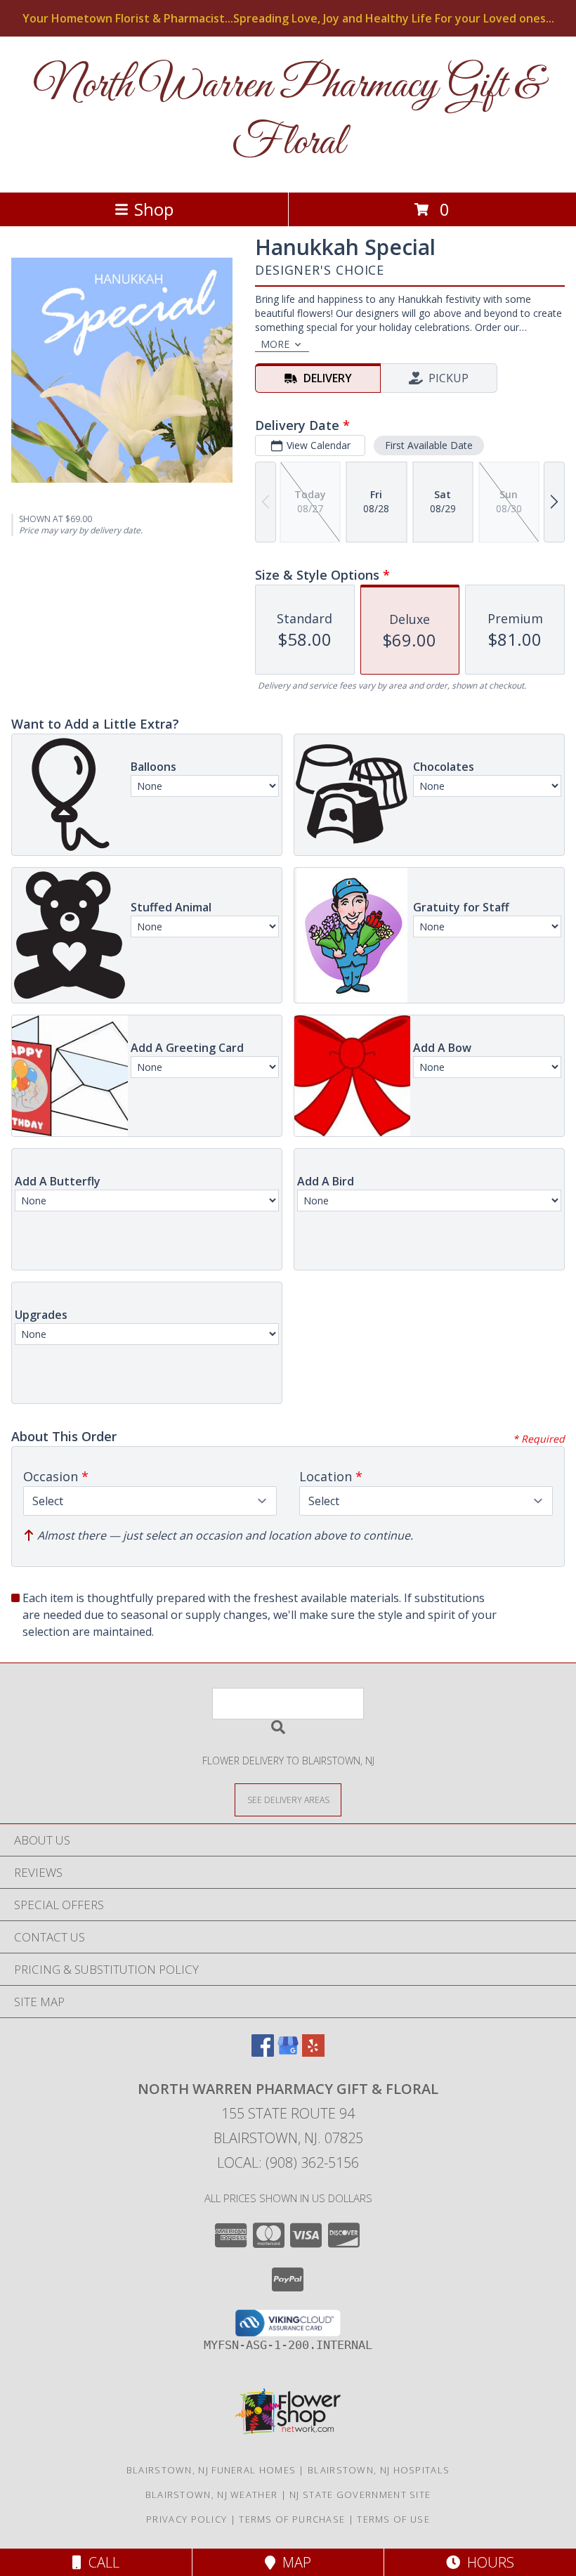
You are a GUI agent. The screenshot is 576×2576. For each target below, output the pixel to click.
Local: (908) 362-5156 (288, 2162)
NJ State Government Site (360, 2494)
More (275, 344)
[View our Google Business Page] (288, 2052)
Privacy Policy (186, 2519)
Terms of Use (393, 2519)
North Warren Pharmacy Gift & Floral (288, 115)
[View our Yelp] (313, 2052)
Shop (154, 209)
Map (293, 2562)
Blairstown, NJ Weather (212, 2494)
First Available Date (429, 445)
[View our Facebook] (263, 2052)
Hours (487, 2562)
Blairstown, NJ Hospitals (379, 2470)
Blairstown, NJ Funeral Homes (211, 2470)
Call (100, 2562)
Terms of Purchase (292, 2519)
